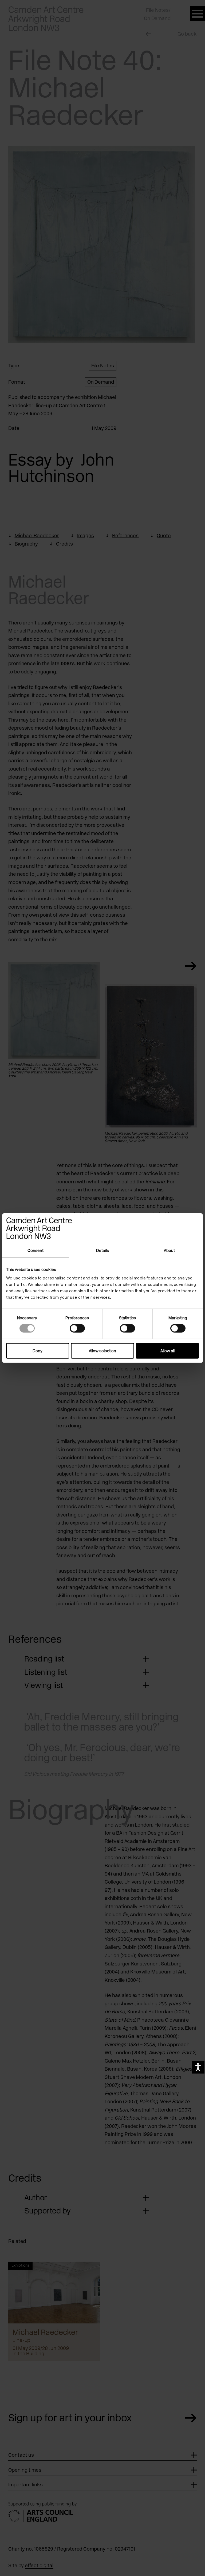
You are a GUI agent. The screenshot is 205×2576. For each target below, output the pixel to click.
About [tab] (169, 1251)
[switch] (77, 1328)
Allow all (167, 1351)
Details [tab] (102, 1251)
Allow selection (102, 1351)
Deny (38, 1351)
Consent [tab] (36, 1251)
